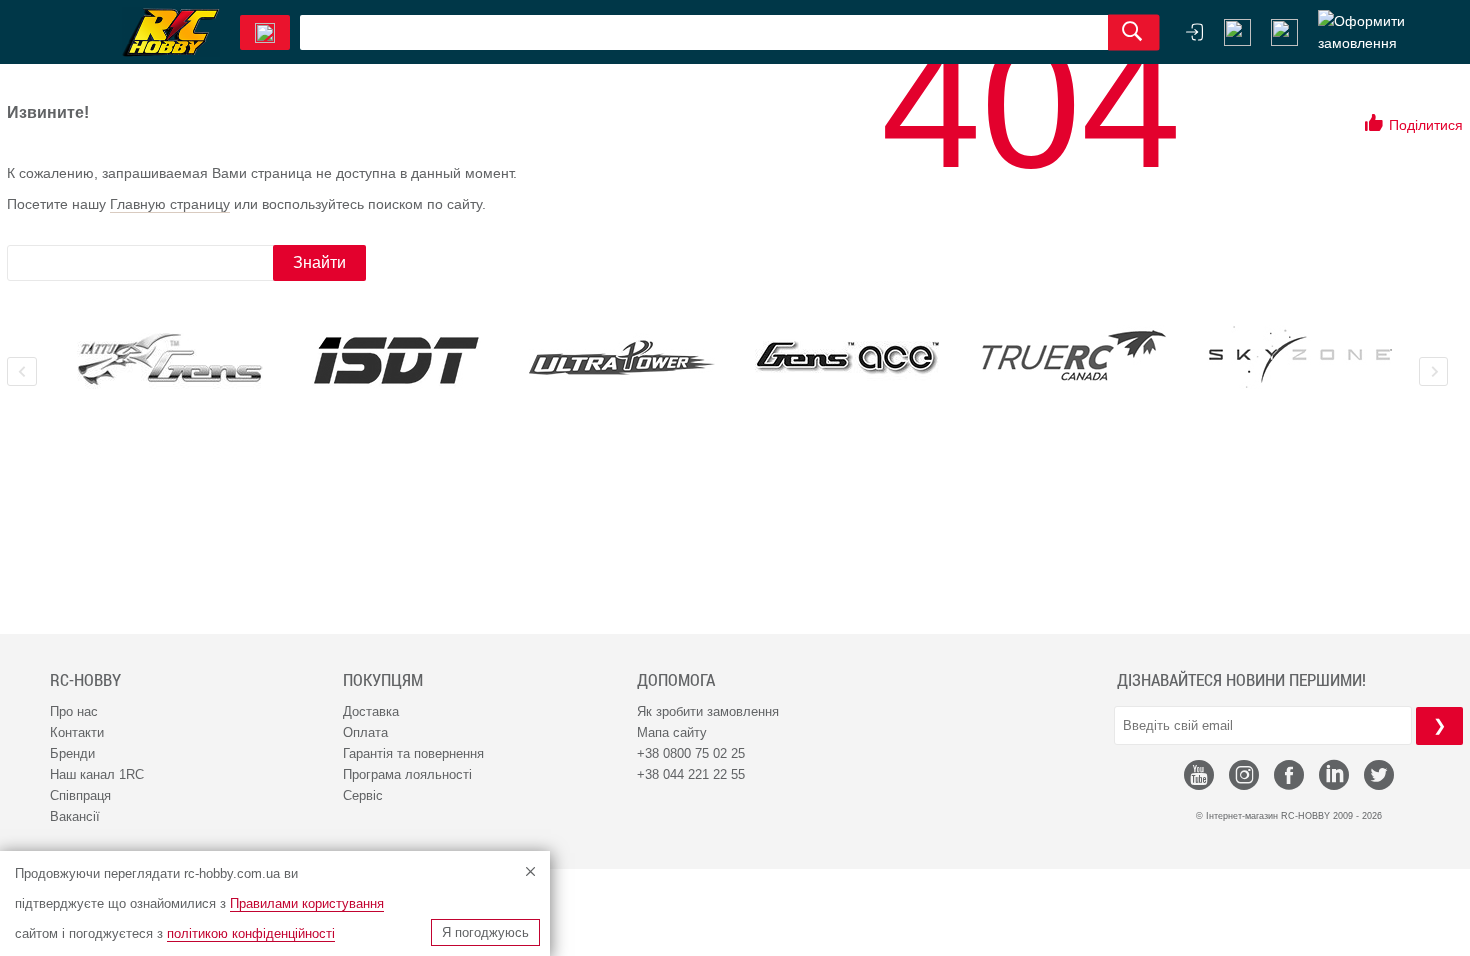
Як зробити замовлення (708, 711)
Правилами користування (307, 903)
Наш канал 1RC (97, 774)
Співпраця (80, 795)
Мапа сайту (672, 732)
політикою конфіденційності (251, 933)
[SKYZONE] (1300, 357)
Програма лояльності (407, 774)
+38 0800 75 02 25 (691, 753)
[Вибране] (1284, 32)
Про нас (74, 711)
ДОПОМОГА (676, 680)
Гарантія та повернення (413, 753)
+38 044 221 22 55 (691, 774)
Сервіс (363, 795)
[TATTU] (170, 359)
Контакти (77, 732)
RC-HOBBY (85, 680)
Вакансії (75, 816)
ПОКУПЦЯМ (383, 680)
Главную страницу (170, 204)
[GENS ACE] (848, 359)
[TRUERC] (1074, 355)
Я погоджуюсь (485, 932)
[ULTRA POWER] (622, 359)
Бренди (72, 753)
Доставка (371, 711)
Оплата (365, 732)
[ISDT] (396, 360)
